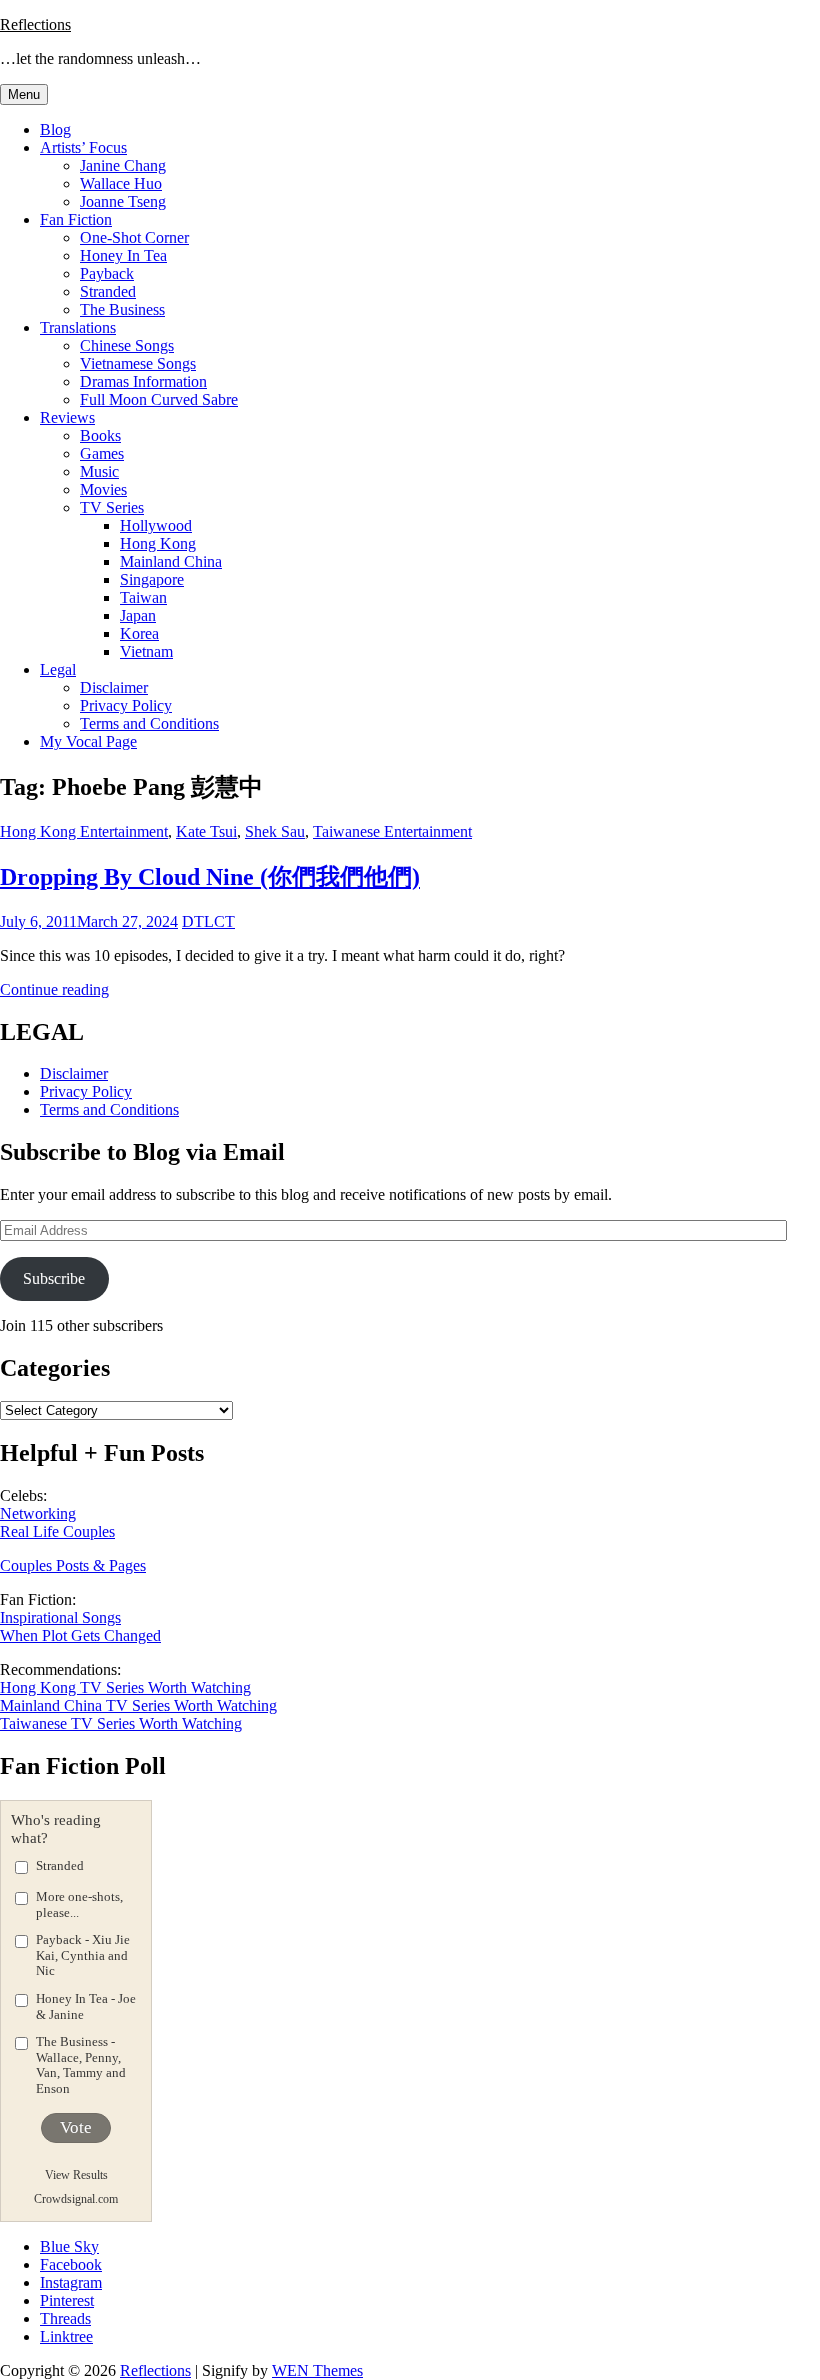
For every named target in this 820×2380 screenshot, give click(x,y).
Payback (107, 273)
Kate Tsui (206, 831)
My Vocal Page (88, 741)
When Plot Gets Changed (80, 1635)
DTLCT (208, 921)
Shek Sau (275, 831)
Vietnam (146, 651)
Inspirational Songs (60, 1617)
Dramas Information (143, 381)
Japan (138, 615)
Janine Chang (123, 165)
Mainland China (171, 561)
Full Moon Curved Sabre (159, 399)
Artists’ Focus (83, 147)
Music (99, 471)
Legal (58, 669)
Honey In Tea (123, 255)
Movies (103, 489)
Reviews (67, 417)
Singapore (152, 579)
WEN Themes (317, 2370)
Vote (76, 2127)
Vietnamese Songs (138, 363)
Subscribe (54, 1278)
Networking (38, 1513)
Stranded (108, 291)
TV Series (112, 507)
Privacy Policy (126, 705)
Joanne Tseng (123, 201)
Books (100, 435)
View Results (76, 2175)
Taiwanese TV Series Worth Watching (121, 1723)
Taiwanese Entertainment (392, 831)
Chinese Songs (127, 345)
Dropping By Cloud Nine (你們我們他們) (210, 877)
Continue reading (54, 989)
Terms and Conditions (149, 723)
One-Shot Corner (134, 237)
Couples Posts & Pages (73, 1565)
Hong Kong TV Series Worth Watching (125, 1687)
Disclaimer (114, 687)
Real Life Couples (57, 1531)
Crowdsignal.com (76, 2199)
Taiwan (143, 597)
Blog (55, 129)
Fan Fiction (76, 219)
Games (102, 453)
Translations (78, 327)
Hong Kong (158, 543)
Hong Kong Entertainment (84, 831)
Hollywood (156, 525)
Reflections (35, 24)
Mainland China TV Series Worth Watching (138, 1705)
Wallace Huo (121, 183)
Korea (139, 633)
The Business (122, 309)
